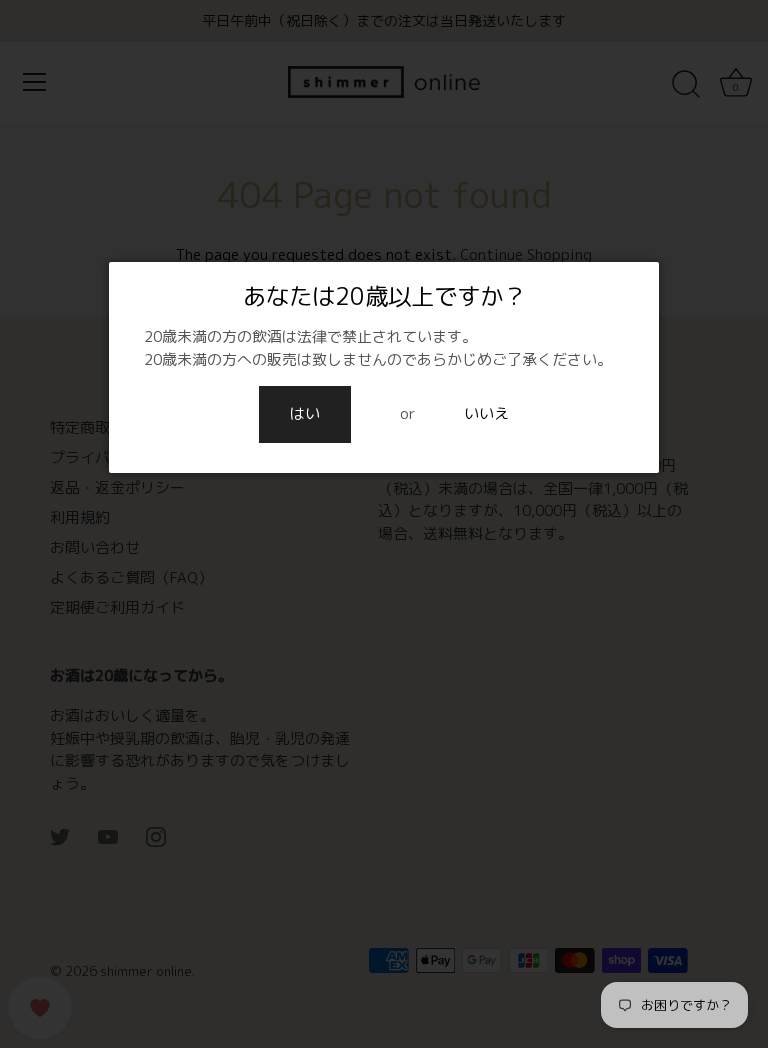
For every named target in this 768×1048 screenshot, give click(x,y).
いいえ (486, 413)
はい (305, 413)
